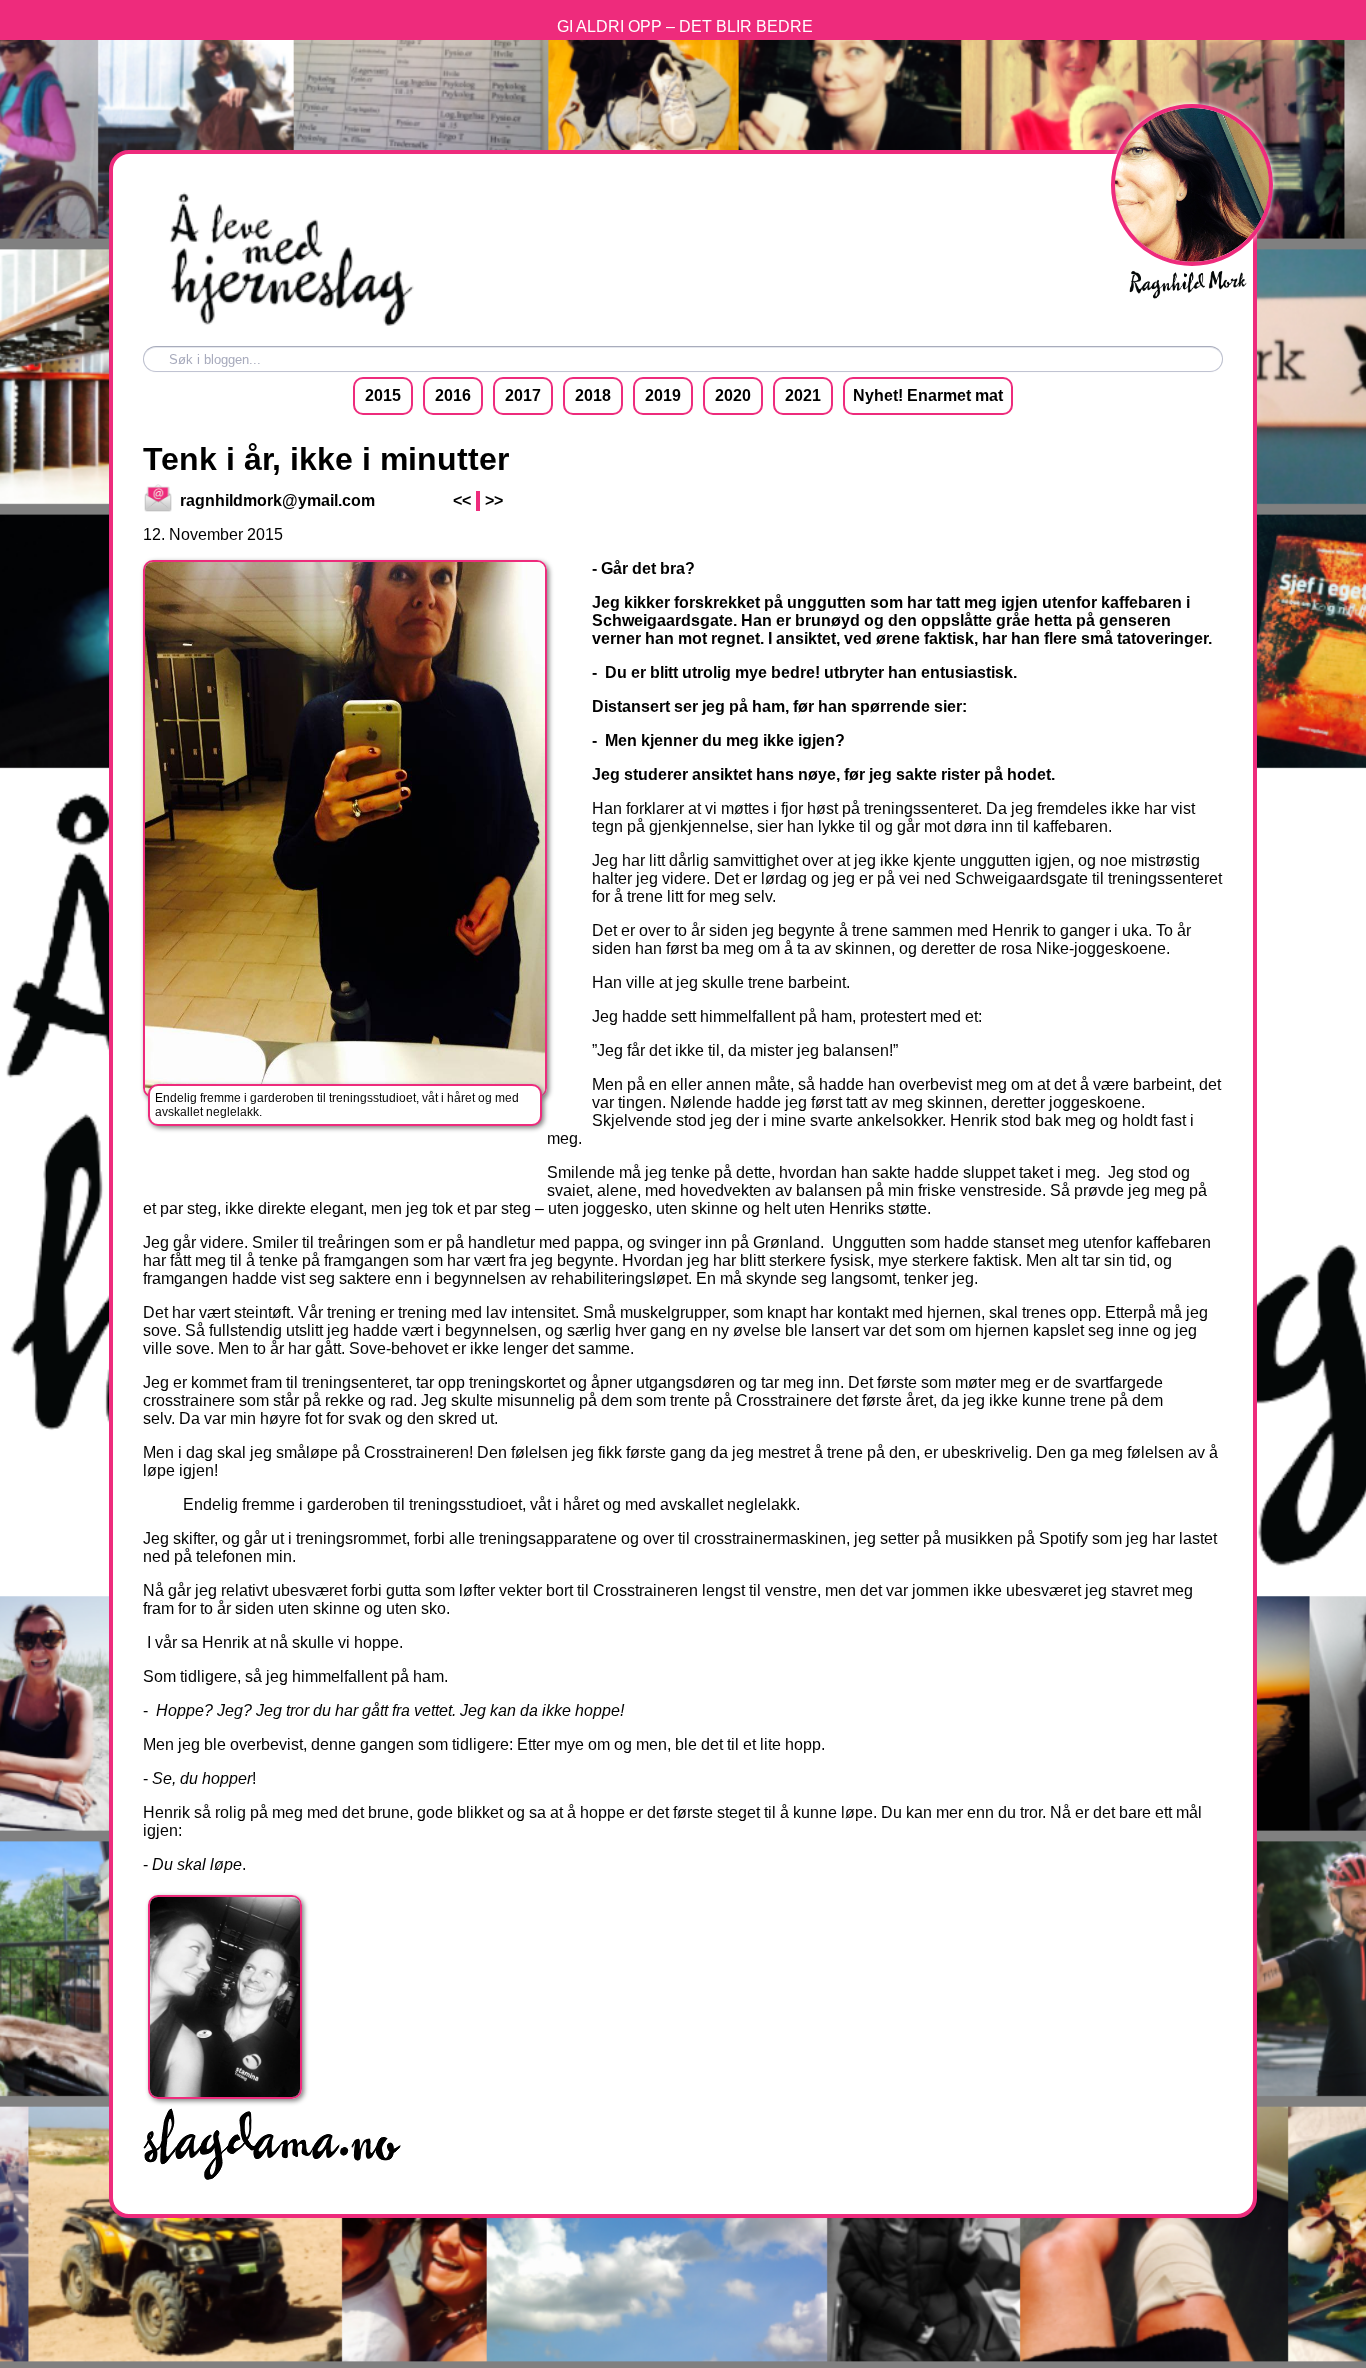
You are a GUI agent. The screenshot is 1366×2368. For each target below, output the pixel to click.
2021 (803, 395)
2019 (663, 395)
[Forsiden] (288, 324)
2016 (453, 395)
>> (494, 500)
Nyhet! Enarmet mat (928, 395)
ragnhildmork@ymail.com (275, 500)
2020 (733, 395)
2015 (383, 395)
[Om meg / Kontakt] (438, 324)
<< (462, 500)
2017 (523, 395)
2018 (593, 395)
